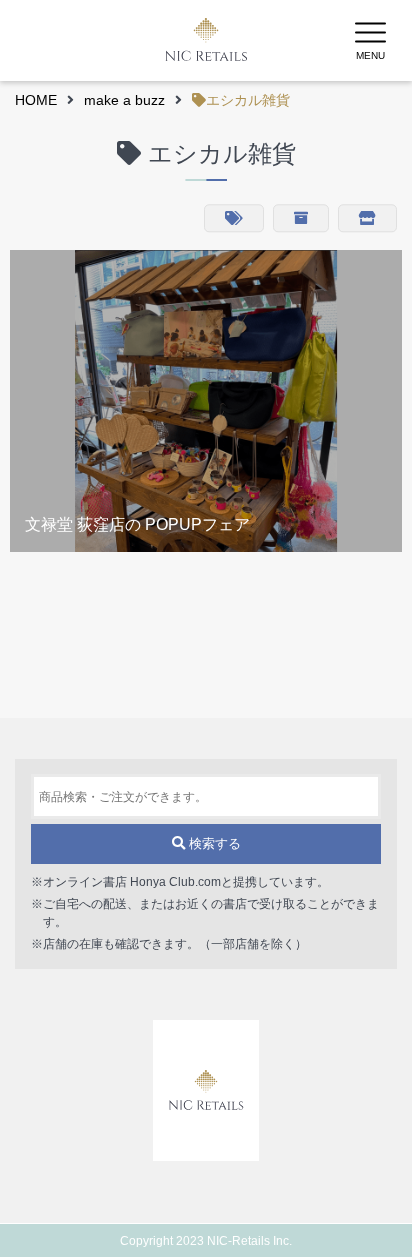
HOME (36, 100)
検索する (213, 843)
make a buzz (124, 100)
